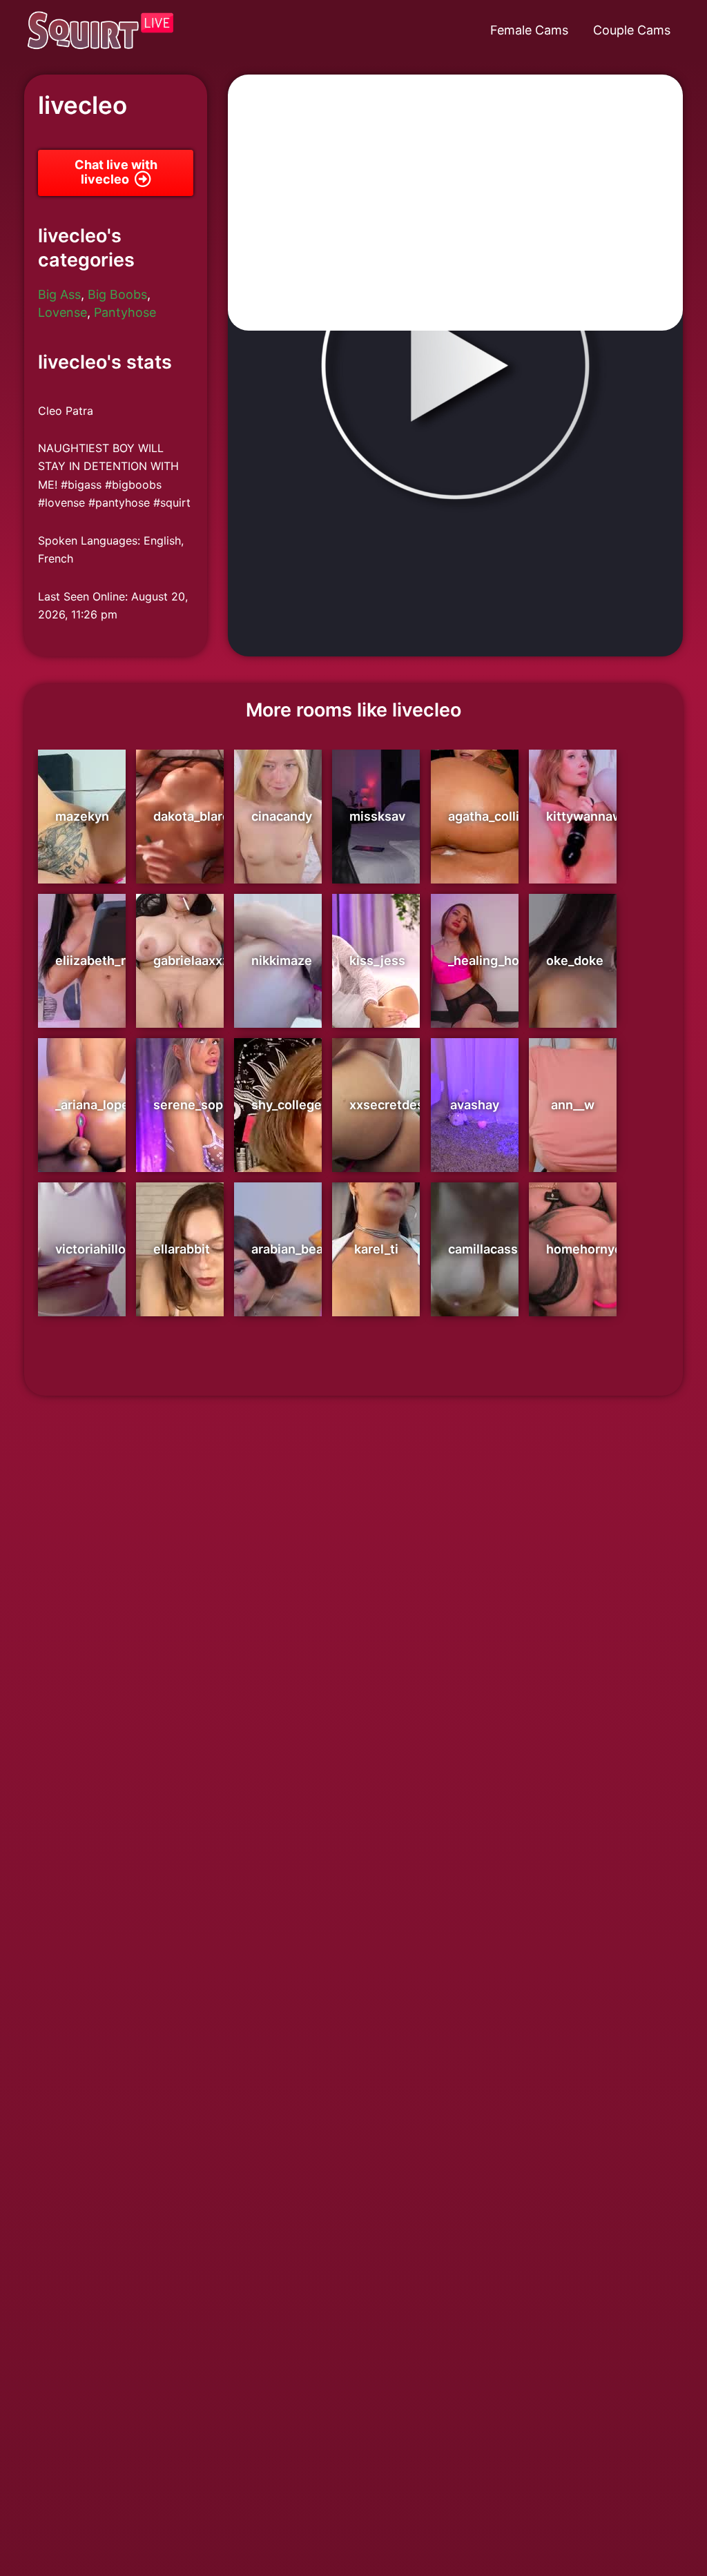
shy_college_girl (299, 1105)
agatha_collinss (494, 816)
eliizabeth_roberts (110, 960)
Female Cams (529, 30)
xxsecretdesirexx (401, 1105)
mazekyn (82, 816)
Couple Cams (632, 30)
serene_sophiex (201, 1105)
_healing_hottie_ (497, 960)
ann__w (573, 1105)
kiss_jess (377, 960)
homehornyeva (591, 1249)
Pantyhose (125, 312)
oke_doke (575, 960)
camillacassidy (492, 1249)
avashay (475, 1105)
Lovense (62, 312)
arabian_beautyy (300, 1249)
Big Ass (59, 294)
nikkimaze (282, 960)
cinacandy (282, 816)
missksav (377, 816)
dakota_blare (192, 816)
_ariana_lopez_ (98, 1105)
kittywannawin (590, 816)
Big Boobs (117, 294)
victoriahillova (97, 1249)
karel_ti (376, 1249)
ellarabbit (182, 1249)
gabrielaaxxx (191, 960)
